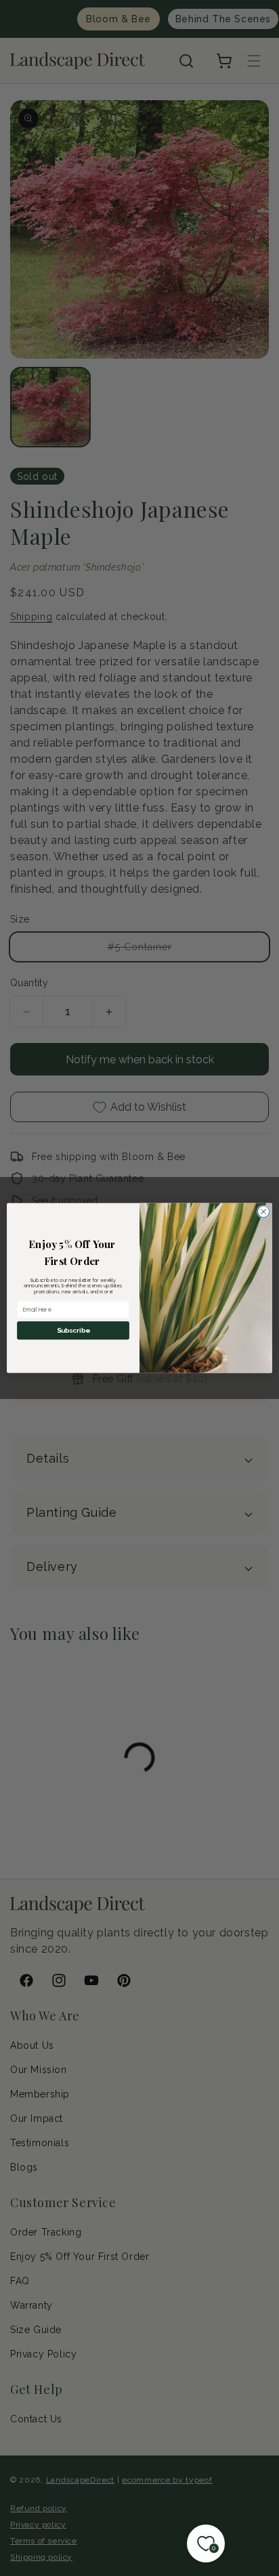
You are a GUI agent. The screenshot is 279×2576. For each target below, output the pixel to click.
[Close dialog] (263, 1212)
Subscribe (73, 1331)
